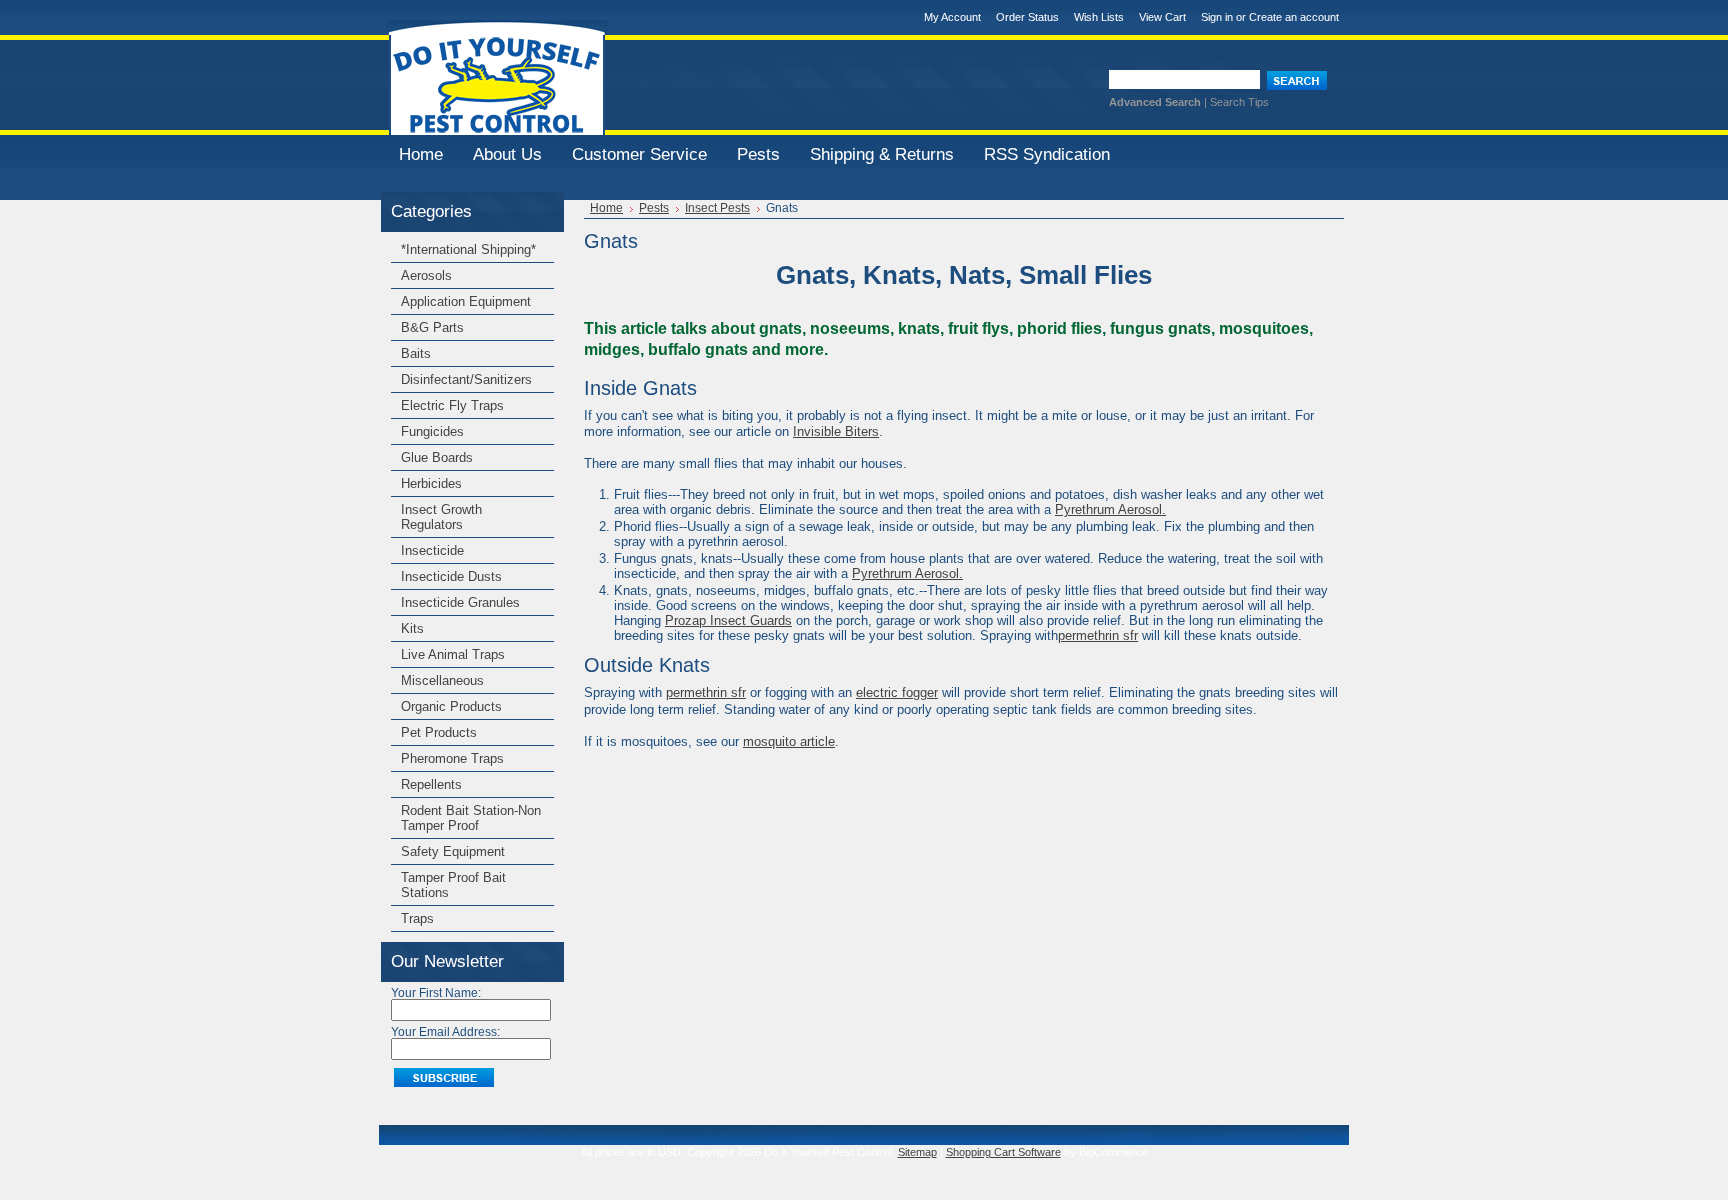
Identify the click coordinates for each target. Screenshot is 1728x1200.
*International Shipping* (468, 249)
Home (606, 208)
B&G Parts (432, 327)
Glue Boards (437, 457)
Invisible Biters (836, 431)
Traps (417, 918)
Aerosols (426, 275)
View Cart (1162, 17)
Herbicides (431, 483)
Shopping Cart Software (1003, 1152)
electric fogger (897, 692)
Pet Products (439, 732)
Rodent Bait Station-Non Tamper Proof (471, 818)
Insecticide (432, 550)
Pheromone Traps (452, 758)
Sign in (1217, 17)
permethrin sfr (1098, 635)
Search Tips (1239, 102)
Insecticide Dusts (451, 576)
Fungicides (432, 431)
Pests (654, 208)
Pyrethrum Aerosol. (1110, 509)
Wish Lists (1099, 17)
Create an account (1294, 17)
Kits (412, 628)
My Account (952, 17)
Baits (416, 353)
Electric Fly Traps (452, 405)
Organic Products (451, 706)
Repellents (431, 784)
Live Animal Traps (453, 654)
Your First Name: (436, 993)
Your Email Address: (445, 1032)
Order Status (1027, 17)
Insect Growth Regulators (441, 517)
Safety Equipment (453, 851)
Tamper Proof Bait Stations (453, 885)
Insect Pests (717, 208)
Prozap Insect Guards (728, 620)
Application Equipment (466, 301)
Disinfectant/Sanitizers (466, 379)
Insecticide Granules (460, 602)
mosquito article (789, 741)
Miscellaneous (442, 680)
